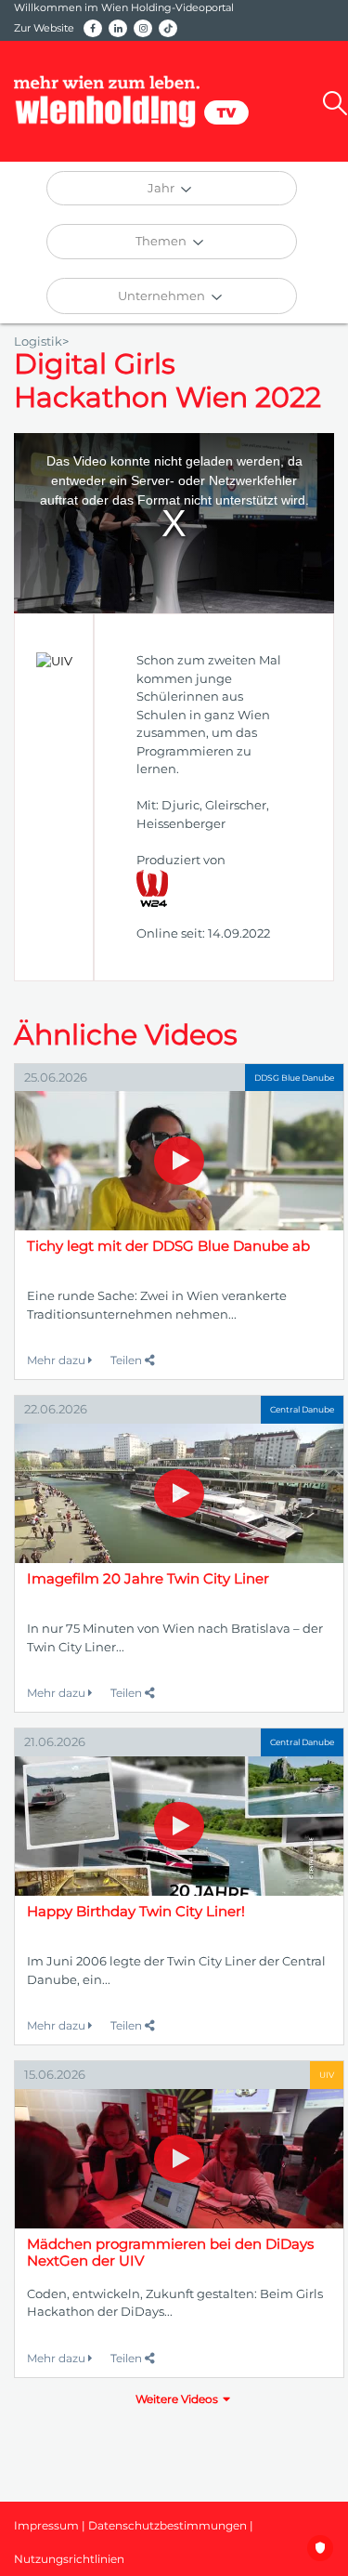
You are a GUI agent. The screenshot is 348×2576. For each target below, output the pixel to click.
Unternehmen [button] (163, 296)
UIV (327, 2075)
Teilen (128, 1360)
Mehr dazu (58, 1360)
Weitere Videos (177, 2399)
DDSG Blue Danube (294, 1078)
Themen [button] (162, 241)
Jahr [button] (162, 188)
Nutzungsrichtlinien (69, 2559)
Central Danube (302, 1409)
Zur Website (44, 28)
